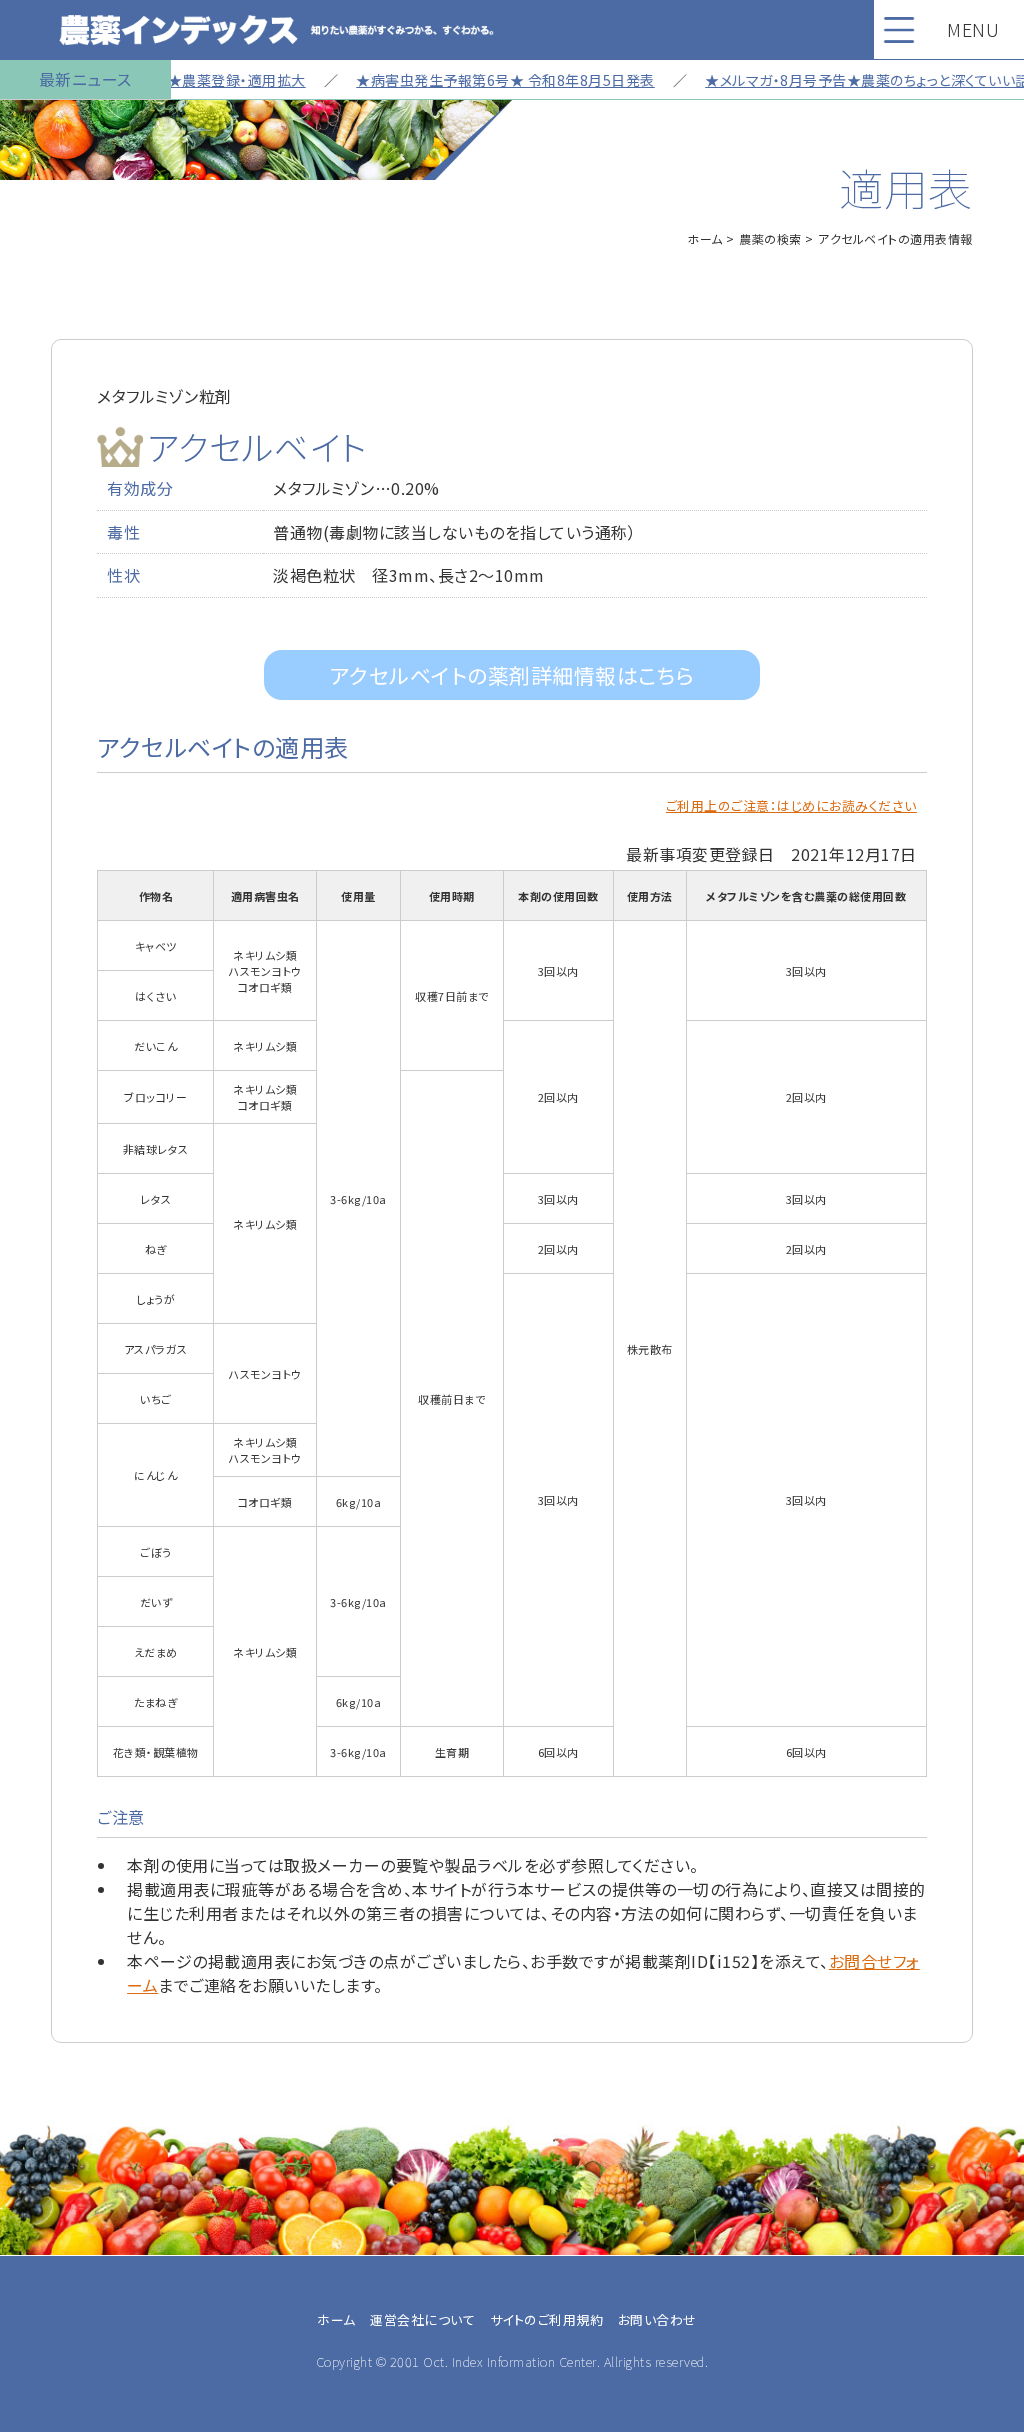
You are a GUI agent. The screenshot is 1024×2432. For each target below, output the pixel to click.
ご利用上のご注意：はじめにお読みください (791, 805)
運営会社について (422, 2319)
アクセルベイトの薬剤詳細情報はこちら (512, 675)
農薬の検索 (770, 238)
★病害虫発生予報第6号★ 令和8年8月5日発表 (476, 80)
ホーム (705, 238)
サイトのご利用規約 (547, 2319)
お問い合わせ (657, 2319)
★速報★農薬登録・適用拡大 (186, 80)
